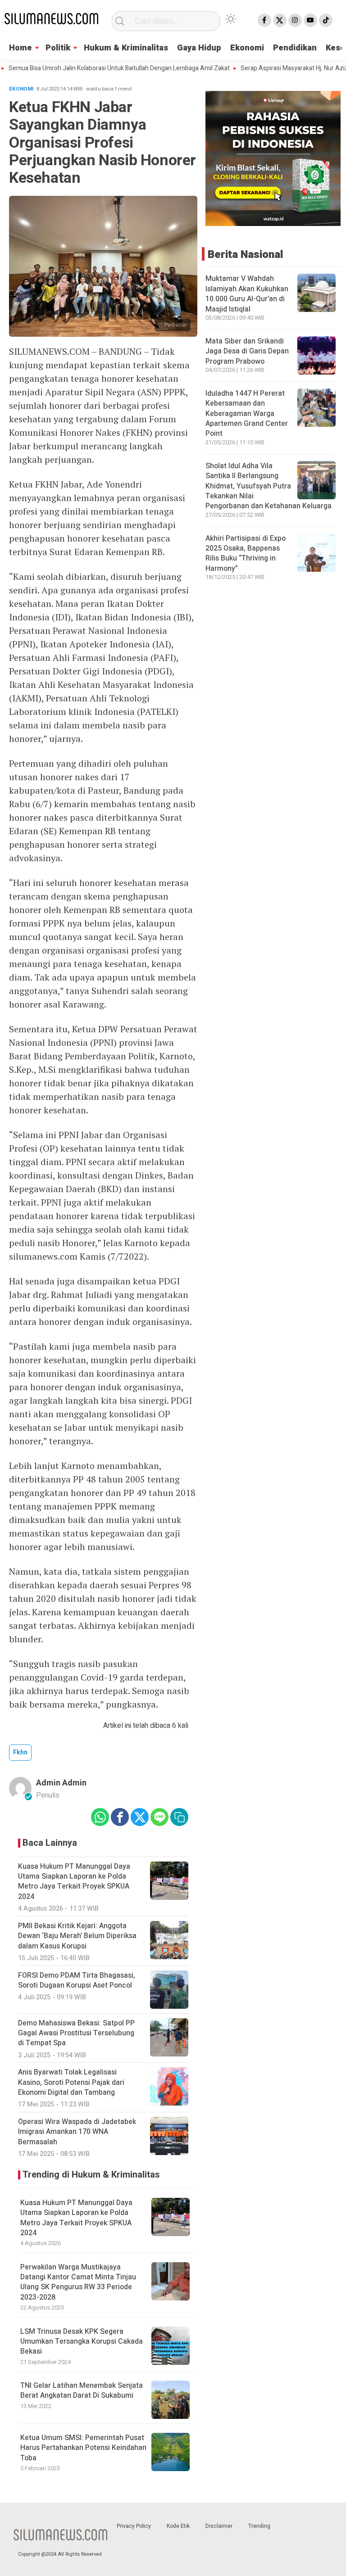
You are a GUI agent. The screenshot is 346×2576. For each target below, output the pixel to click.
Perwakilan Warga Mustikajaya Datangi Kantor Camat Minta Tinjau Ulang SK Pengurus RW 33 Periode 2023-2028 (78, 2282)
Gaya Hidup (199, 48)
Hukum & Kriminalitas (126, 48)
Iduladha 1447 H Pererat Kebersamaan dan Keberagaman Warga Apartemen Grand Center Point (247, 414)
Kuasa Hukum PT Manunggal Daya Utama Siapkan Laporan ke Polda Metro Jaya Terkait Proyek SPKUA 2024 (76, 2218)
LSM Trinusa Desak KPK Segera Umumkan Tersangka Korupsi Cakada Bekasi (82, 2342)
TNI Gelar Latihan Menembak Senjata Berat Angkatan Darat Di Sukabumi (82, 2391)
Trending (259, 2526)
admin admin (61, 1783)
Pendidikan (295, 48)
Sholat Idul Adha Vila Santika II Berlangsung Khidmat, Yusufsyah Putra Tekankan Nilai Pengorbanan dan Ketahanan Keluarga (269, 486)
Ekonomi (247, 48)
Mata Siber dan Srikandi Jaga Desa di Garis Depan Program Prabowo (247, 351)
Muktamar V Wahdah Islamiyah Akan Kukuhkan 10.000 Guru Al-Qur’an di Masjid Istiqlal (247, 294)
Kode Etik (178, 2526)
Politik (58, 48)
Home (20, 48)
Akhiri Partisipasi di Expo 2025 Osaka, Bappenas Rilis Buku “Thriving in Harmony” (246, 554)
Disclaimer (219, 2526)
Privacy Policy (134, 2526)
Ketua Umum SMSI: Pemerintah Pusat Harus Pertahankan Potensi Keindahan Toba (83, 2448)
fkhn (20, 1752)
